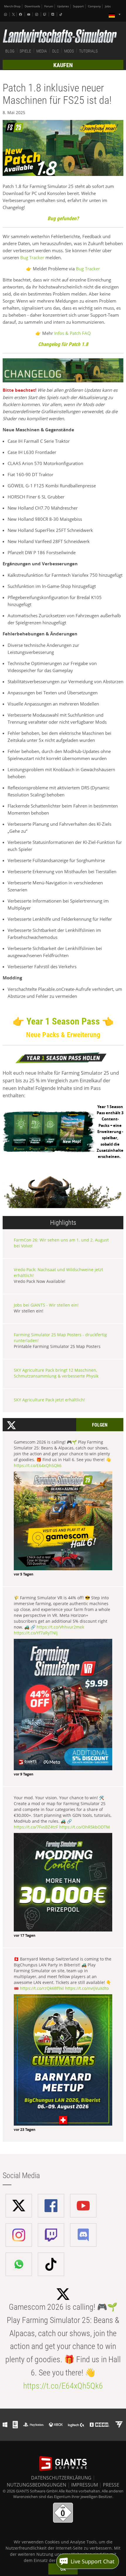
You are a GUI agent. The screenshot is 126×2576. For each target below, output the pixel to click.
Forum (49, 6)
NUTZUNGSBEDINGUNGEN (36, 2485)
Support (78, 6)
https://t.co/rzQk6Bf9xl (42, 1988)
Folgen (100, 1425)
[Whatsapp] (6, 14)
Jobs (108, 6)
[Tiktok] (62, 14)
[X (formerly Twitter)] (13, 14)
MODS (69, 51)
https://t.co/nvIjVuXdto (87, 1988)
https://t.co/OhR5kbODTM (85, 1827)
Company (94, 6)
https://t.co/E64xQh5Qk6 (38, 1465)
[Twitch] (45, 14)
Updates (63, 6)
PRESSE (111, 2485)
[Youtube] (29, 14)
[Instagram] (37, 14)
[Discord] (53, 14)
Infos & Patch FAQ (73, 333)
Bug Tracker (32, 257)
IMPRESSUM (85, 2485)
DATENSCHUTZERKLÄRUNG (61, 2478)
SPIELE (25, 51)
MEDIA (42, 51)
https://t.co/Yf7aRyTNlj (36, 1633)
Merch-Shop (12, 6)
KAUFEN (63, 65)
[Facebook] (21, 14)
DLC (56, 51)
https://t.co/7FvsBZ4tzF (36, 1827)
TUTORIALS (88, 51)
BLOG (10, 51)
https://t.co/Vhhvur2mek (60, 1627)
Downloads (32, 6)
